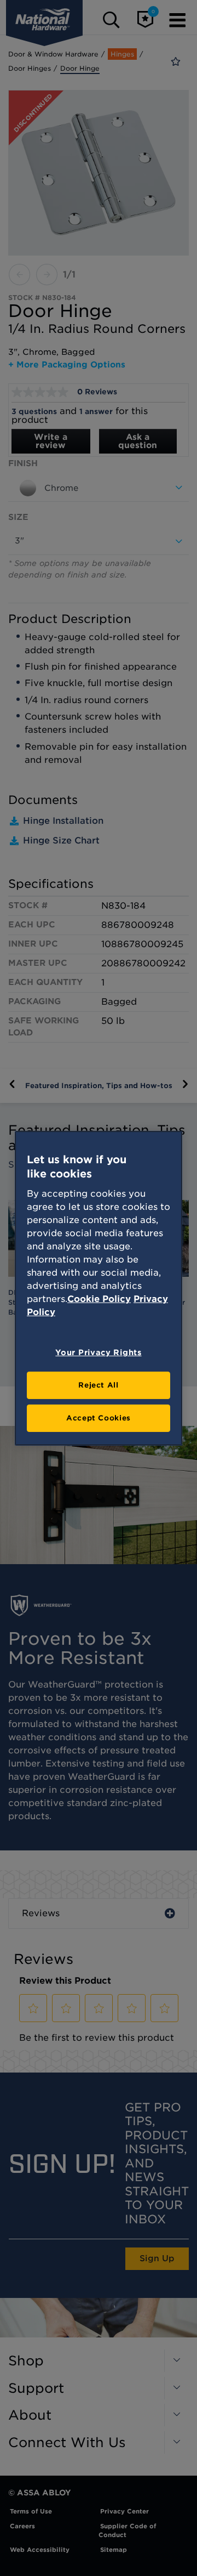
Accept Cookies (99, 1418)
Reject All (99, 1385)
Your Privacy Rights (98, 1352)
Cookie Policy (99, 1299)
